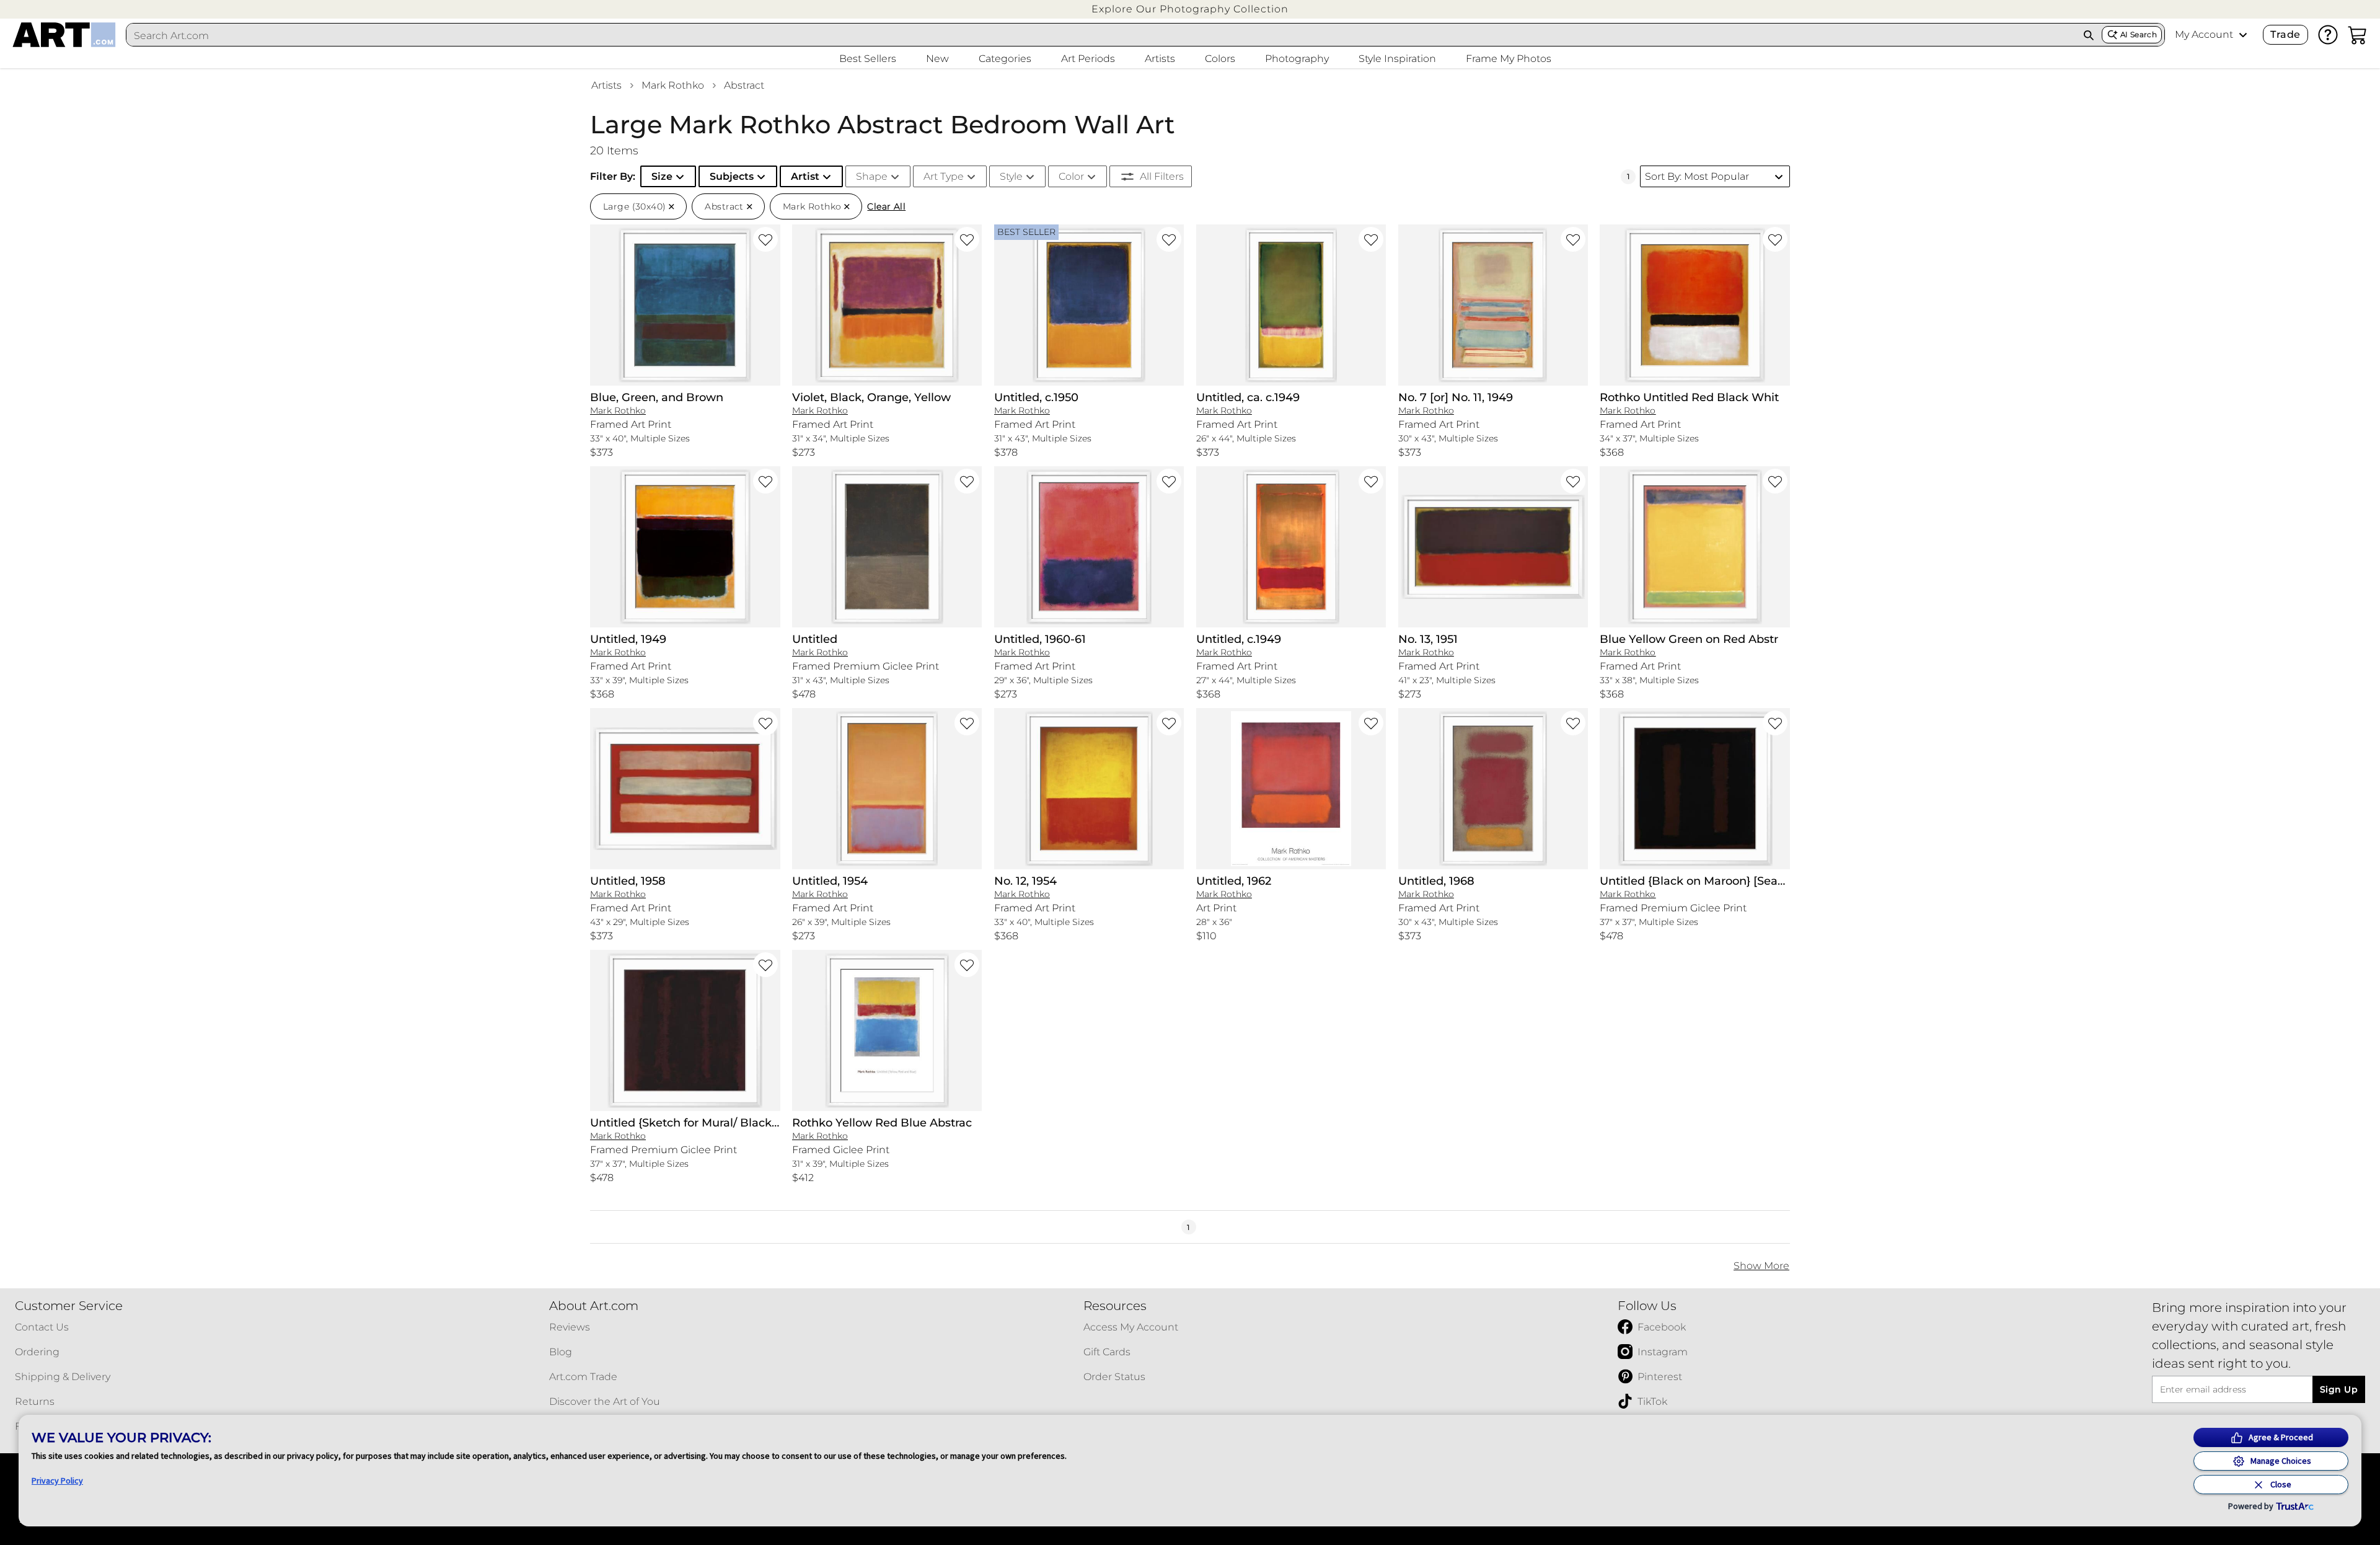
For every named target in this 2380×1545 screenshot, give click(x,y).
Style (1011, 176)
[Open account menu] (2243, 35)
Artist (805, 176)
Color (1071, 176)
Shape (872, 176)
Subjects (732, 176)
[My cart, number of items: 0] (2358, 35)
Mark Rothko (673, 85)
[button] (1190, 9)
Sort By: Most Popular (1697, 176)
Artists (606, 85)
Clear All (886, 206)
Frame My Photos (1509, 59)
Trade (2285, 34)
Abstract (744, 85)
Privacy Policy (57, 1481)
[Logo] (64, 35)
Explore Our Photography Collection (1190, 9)
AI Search (2139, 34)
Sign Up (2339, 1389)
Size (662, 176)
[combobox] (1101, 35)
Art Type (944, 176)
